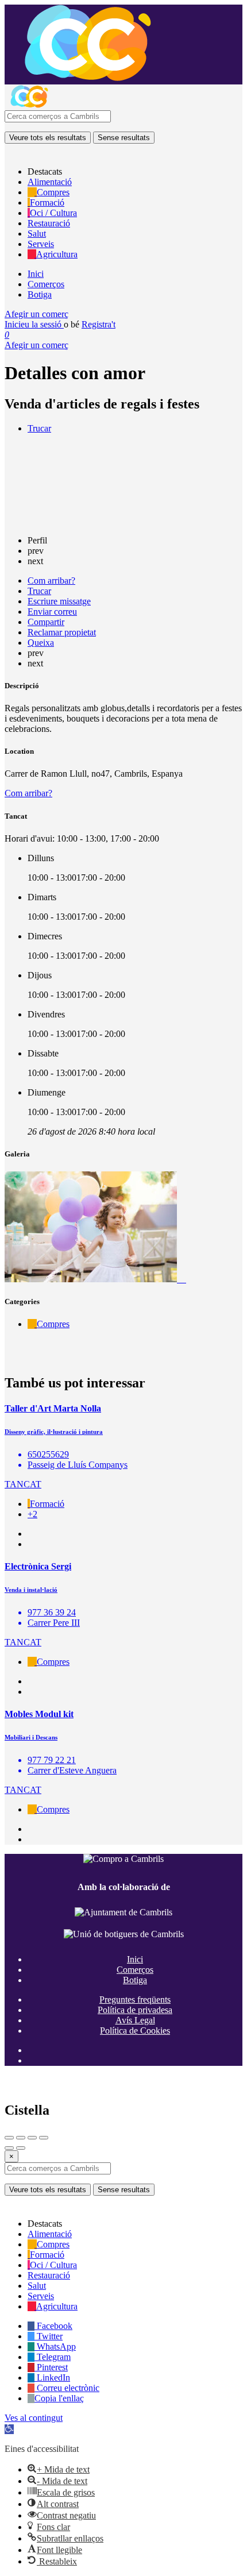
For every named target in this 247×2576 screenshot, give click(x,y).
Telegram (53, 2357)
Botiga (40, 294)
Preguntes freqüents (135, 2000)
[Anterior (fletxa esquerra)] (9, 2148)
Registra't (99, 324)
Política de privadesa (135, 2010)
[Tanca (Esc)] (9, 2138)
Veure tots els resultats (48, 138)
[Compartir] (21, 2138)
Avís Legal (135, 2020)
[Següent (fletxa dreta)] (21, 2148)
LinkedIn (52, 2378)
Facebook (53, 2326)
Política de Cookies (135, 2031)
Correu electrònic (67, 2388)
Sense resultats (124, 138)
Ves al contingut (34, 2418)
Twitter (49, 2336)
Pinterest (51, 2367)
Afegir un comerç (36, 314)
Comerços (46, 284)
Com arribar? (28, 793)
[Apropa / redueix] (44, 2138)
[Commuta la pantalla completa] (32, 2138)
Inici (36, 274)
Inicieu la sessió (34, 324)
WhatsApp (55, 2346)
